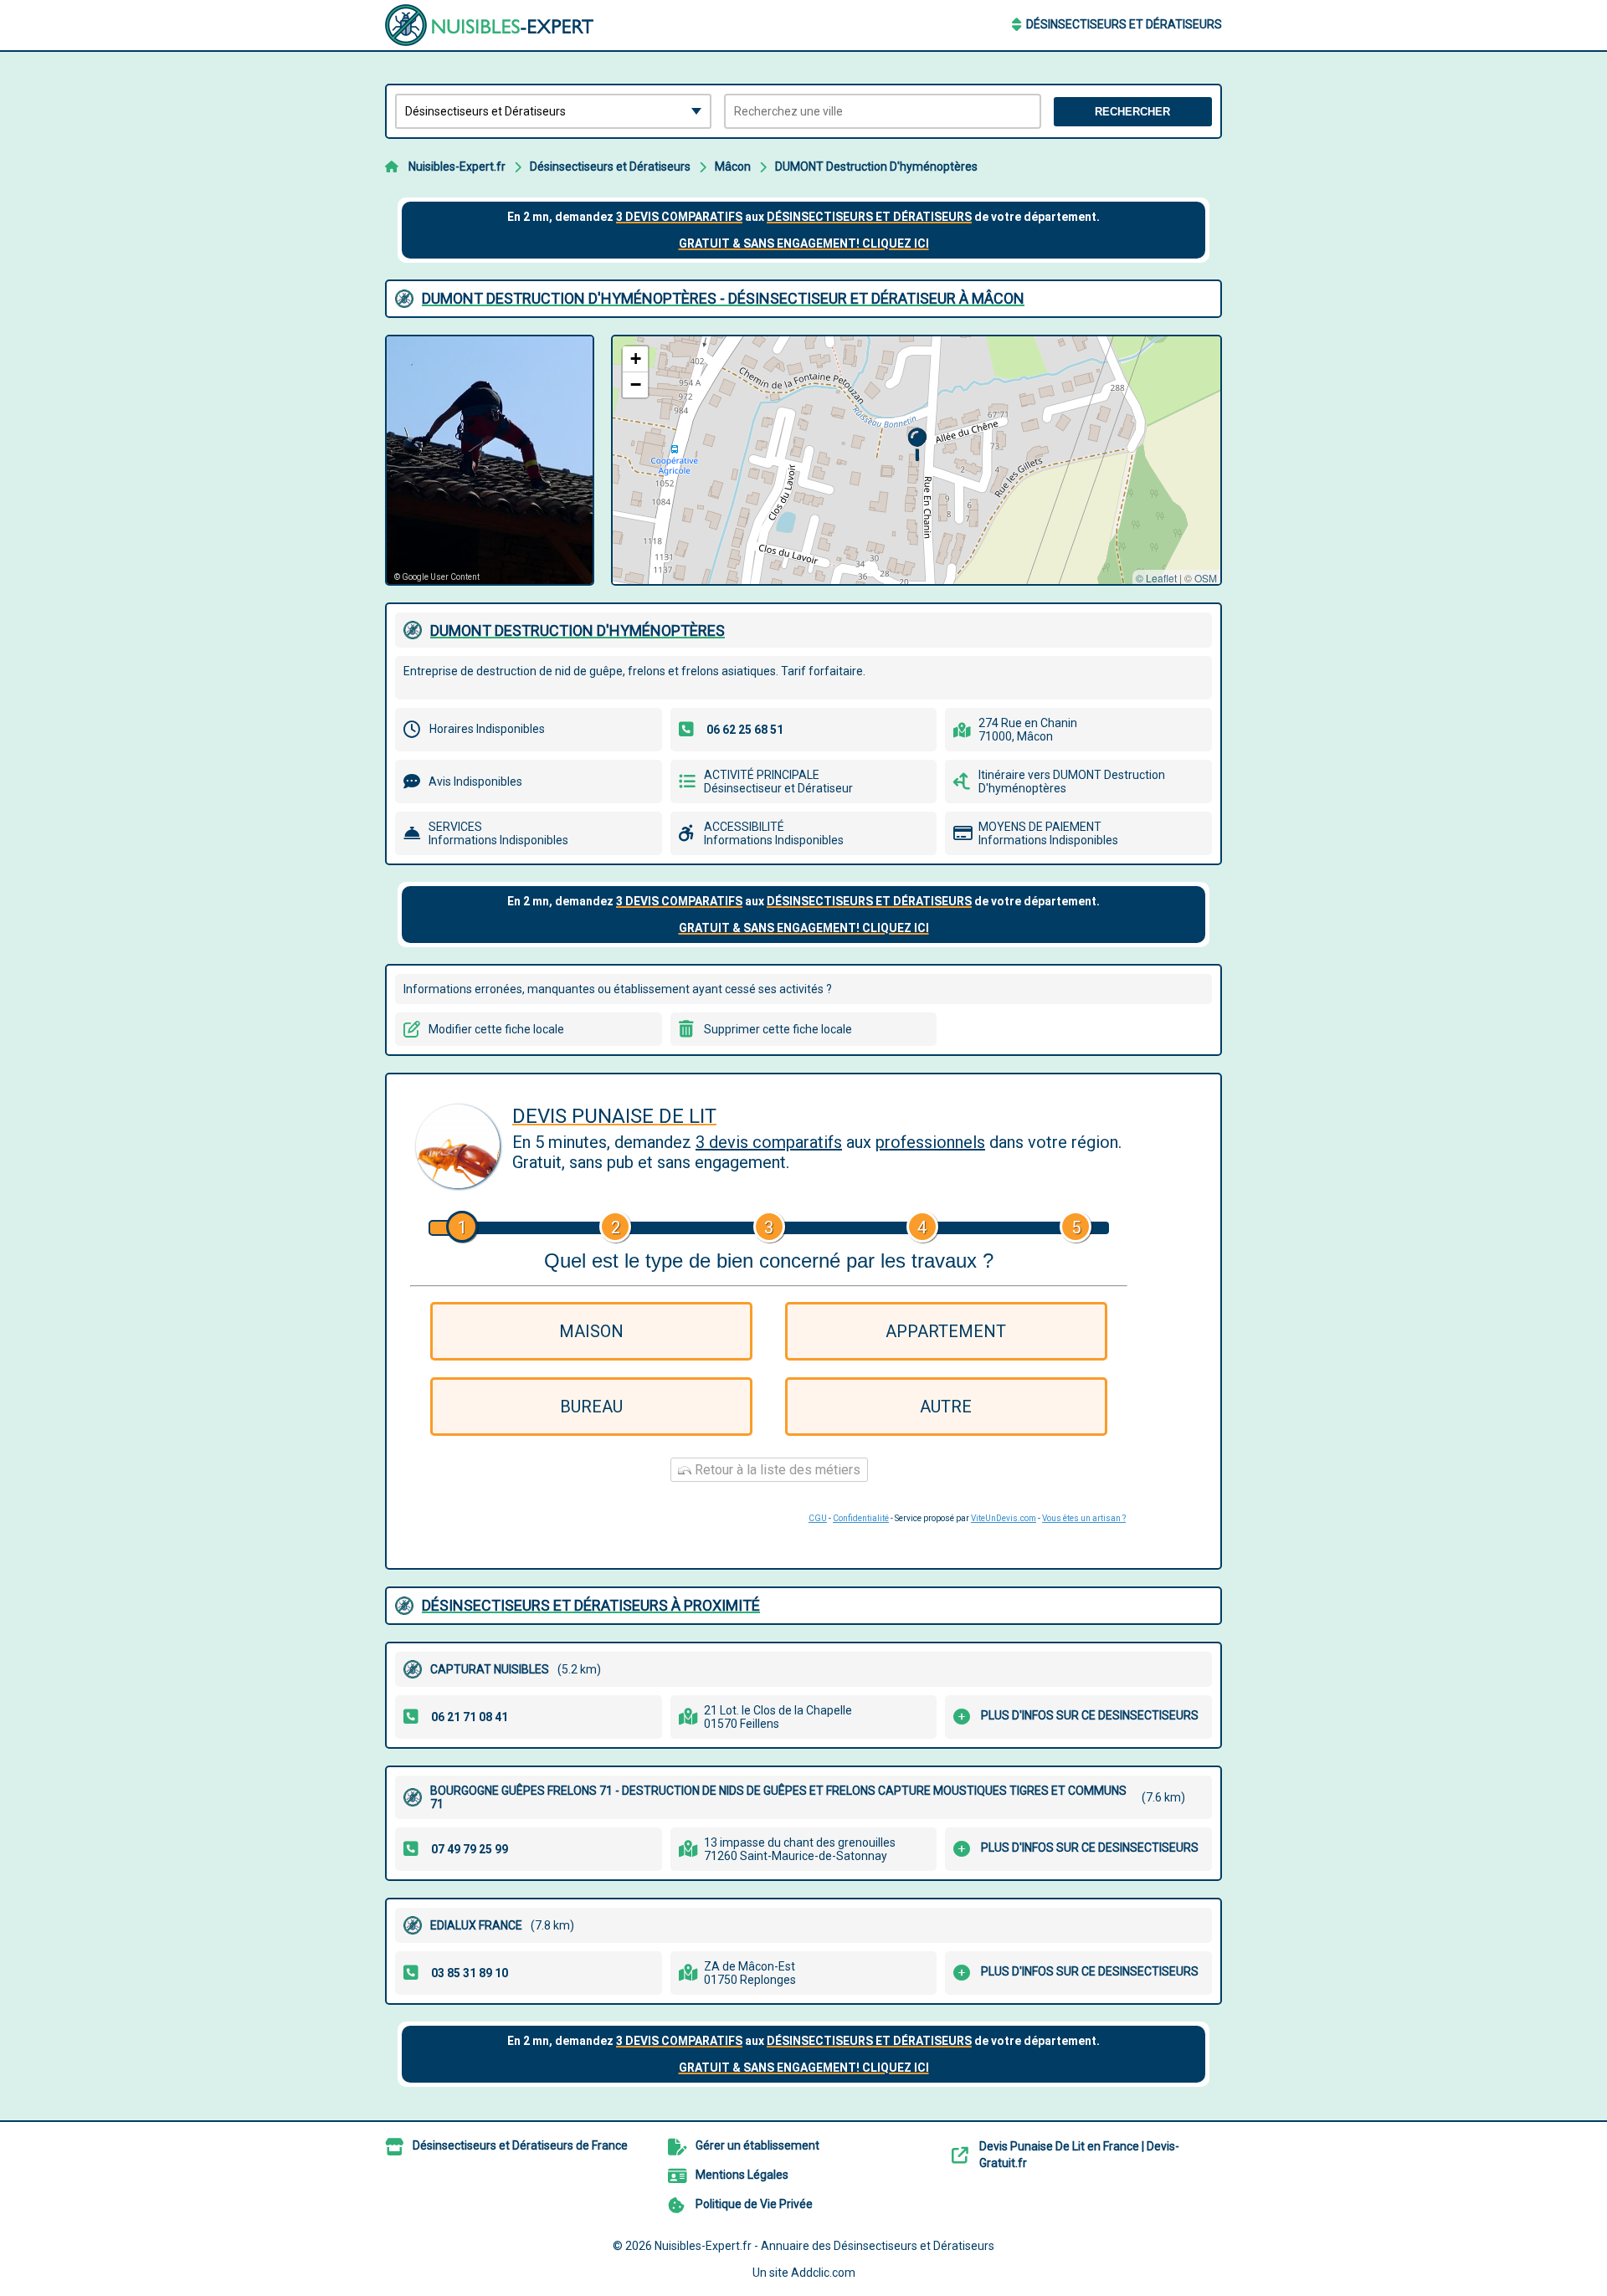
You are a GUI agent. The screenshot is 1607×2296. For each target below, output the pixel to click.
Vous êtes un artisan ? (1084, 1518)
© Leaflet (1156, 578)
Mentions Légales (742, 2175)
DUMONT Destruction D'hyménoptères (876, 167)
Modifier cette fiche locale (496, 1029)
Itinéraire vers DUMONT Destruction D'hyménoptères (1072, 782)
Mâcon (733, 167)
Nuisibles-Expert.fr (457, 167)
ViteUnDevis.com (1004, 1518)
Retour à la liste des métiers (776, 1470)
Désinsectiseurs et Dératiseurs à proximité (591, 1605)
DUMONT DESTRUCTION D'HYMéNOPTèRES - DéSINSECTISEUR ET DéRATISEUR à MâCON (723, 298)
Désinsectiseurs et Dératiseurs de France (520, 2145)
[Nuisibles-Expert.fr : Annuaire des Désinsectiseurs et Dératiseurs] (490, 25)
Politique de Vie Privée (754, 2204)
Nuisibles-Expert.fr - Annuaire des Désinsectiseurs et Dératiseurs (824, 2246)
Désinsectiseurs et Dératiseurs (1124, 24)
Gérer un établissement (757, 2145)
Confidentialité (861, 1518)
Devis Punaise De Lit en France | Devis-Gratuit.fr (1079, 2155)
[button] (917, 445)
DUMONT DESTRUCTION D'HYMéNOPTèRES (578, 630)
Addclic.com (823, 2273)
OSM (1206, 578)
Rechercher (1132, 112)
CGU (818, 1518)
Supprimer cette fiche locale (778, 1029)
